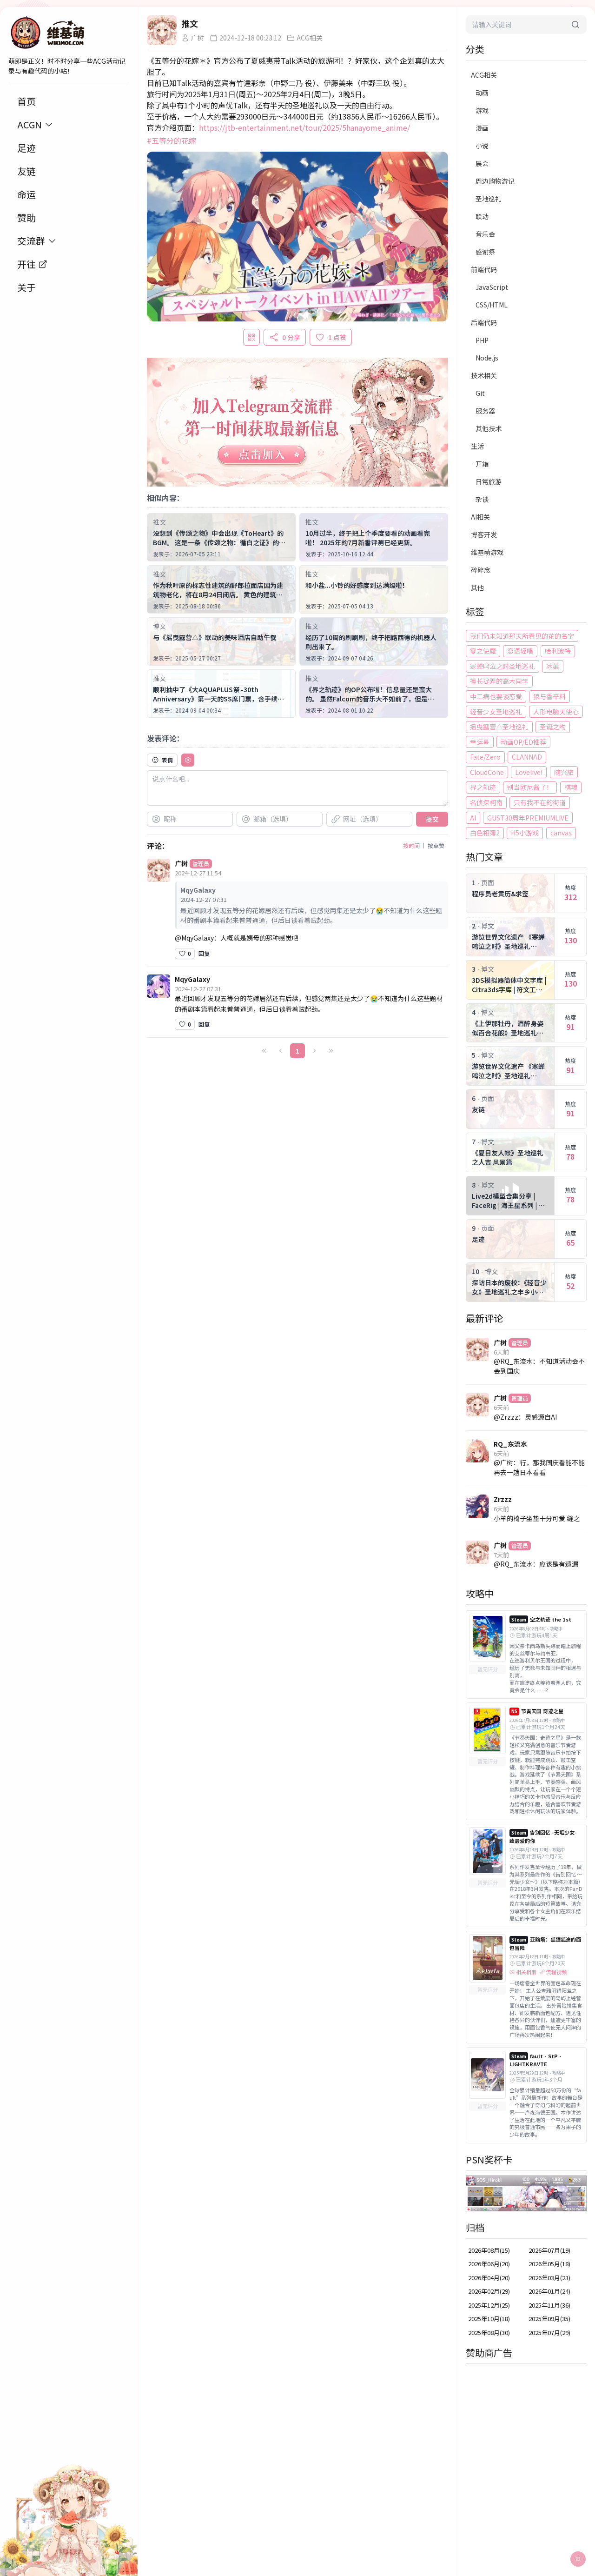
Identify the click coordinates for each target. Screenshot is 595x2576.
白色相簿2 (485, 833)
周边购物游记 (495, 181)
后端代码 (484, 322)
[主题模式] (578, 2559)
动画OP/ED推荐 (523, 742)
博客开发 (484, 534)
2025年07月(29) (549, 2332)
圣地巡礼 (489, 199)
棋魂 (571, 787)
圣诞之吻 (553, 727)
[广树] (162, 30)
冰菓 (553, 666)
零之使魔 (483, 651)
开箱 (482, 464)
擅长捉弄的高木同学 (499, 681)
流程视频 (556, 1972)
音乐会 (485, 234)
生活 (477, 446)
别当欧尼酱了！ (530, 787)
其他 (477, 587)
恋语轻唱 (520, 651)
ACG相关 (484, 75)
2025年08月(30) (489, 2332)
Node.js (487, 358)
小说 (482, 146)
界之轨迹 (483, 787)
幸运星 (480, 742)
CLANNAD (527, 757)
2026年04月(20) (489, 2278)
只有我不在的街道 (540, 802)
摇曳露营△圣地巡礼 (499, 727)
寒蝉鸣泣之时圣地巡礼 (502, 666)
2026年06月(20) (489, 2264)
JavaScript (492, 287)
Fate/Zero (485, 757)
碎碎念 (481, 570)
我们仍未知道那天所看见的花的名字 (522, 636)
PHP (482, 340)
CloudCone (487, 772)
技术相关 (484, 375)
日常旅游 (489, 481)
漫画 (482, 128)
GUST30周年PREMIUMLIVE (528, 818)
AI (473, 818)
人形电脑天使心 (556, 712)
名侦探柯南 (486, 802)
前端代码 (484, 269)
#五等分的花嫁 (172, 140)
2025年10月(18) (489, 2319)
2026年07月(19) (549, 2250)
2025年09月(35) (549, 2319)
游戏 (482, 110)
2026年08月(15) (489, 2250)
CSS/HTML (492, 305)
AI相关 (480, 517)
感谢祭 (485, 252)
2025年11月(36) (549, 2305)
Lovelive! (529, 772)
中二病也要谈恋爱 (496, 696)
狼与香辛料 (549, 696)
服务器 (485, 411)
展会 (482, 163)
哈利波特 (558, 651)
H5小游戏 (525, 833)
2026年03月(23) (549, 2278)
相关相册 (526, 1972)
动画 (482, 93)
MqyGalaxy (192, 979)
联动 (482, 216)
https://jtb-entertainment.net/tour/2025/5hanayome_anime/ (304, 127)
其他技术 (489, 428)
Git (480, 393)
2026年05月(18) (549, 2264)
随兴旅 (564, 772)
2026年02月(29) (489, 2291)
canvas (561, 833)
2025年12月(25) (489, 2305)
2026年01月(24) (549, 2291)
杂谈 (482, 499)
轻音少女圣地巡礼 (496, 712)
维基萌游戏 (487, 552)
